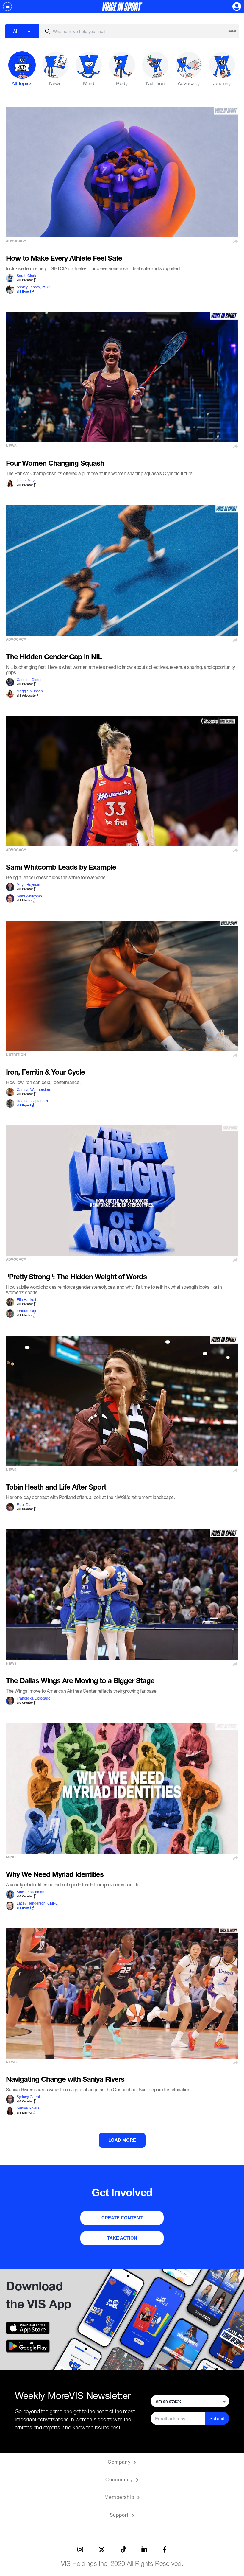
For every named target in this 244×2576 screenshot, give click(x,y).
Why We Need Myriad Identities (55, 1875)
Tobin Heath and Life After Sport (56, 1488)
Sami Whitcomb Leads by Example (61, 868)
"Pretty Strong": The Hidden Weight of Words (76, 1278)
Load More (122, 2140)
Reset (232, 31)
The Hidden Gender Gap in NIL (54, 658)
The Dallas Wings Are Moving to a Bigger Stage (80, 1682)
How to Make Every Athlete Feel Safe (64, 259)
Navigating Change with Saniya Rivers (65, 2080)
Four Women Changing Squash (55, 464)
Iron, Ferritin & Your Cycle (45, 1073)
